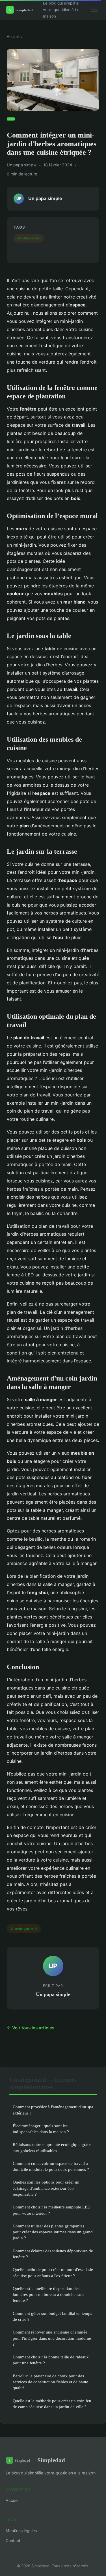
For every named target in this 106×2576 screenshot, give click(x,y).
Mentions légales (21, 2531)
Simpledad (51, 2460)
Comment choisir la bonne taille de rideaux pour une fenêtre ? (51, 2360)
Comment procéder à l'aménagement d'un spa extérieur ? (53, 2110)
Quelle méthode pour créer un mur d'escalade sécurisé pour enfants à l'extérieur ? (53, 2272)
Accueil (13, 37)
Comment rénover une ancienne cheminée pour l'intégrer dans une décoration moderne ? (52, 2338)
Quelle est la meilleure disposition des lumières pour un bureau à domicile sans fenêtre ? (48, 2294)
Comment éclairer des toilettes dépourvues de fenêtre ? (53, 2254)
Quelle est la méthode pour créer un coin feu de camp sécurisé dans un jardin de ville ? (52, 2404)
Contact (13, 2540)
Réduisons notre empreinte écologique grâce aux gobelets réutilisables (52, 2147)
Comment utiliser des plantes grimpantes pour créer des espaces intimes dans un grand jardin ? (53, 2232)
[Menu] (95, 10)
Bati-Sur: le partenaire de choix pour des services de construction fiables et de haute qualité (50, 2382)
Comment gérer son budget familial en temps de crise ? (52, 2316)
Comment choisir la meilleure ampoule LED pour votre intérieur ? (52, 2210)
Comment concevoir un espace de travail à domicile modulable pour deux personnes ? (51, 2166)
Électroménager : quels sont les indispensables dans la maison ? (41, 2129)
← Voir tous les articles (31, 2028)
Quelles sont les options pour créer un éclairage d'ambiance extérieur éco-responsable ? (46, 2188)
